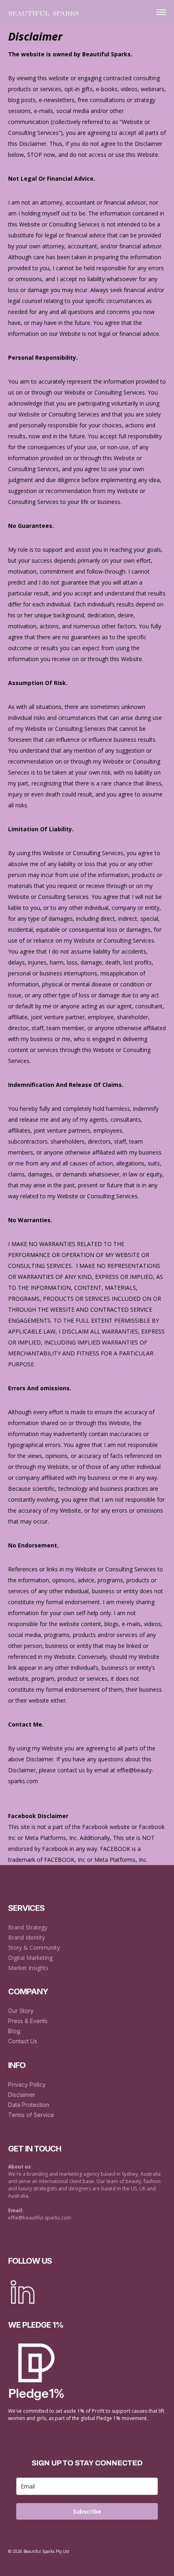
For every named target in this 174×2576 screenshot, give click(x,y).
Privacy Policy (27, 2084)
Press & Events (28, 2021)
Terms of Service (31, 2115)
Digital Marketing (31, 1958)
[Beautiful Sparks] (43, 12)
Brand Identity (27, 1937)
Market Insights (28, 1968)
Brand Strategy (28, 1927)
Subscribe (87, 2511)
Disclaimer (22, 2095)
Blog (14, 2031)
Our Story (21, 2011)
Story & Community (34, 1947)
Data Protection (29, 2105)
